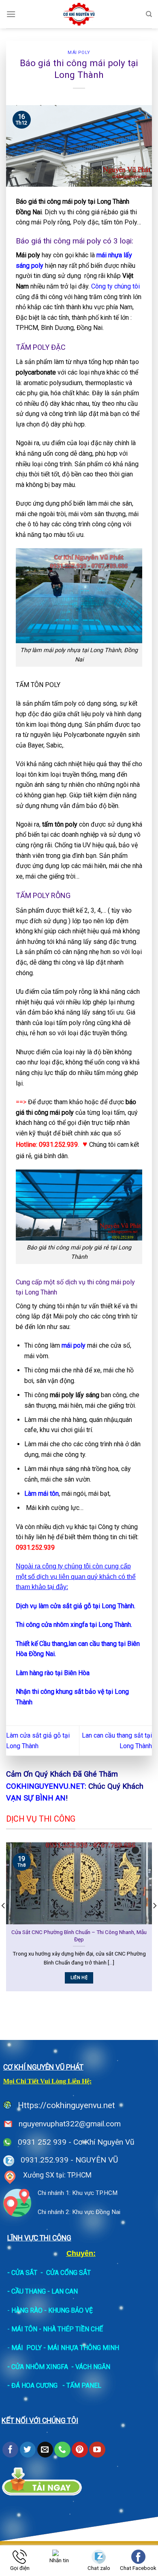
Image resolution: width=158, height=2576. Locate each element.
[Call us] (62, 2450)
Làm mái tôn (42, 1494)
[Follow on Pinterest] (80, 2450)
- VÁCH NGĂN (91, 2367)
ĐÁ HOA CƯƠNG (34, 2385)
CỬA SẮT (24, 2273)
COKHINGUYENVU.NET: (46, 1786)
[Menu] (11, 14)
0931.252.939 (45, 2160)
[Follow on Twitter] (28, 2450)
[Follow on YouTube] (97, 2450)
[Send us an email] (45, 2450)
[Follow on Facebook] (10, 2450)
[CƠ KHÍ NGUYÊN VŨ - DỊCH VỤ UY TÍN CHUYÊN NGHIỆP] (79, 14)
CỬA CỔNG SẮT (68, 2273)
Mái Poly (79, 53)
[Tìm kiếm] (149, 14)
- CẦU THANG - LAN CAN (43, 2291)
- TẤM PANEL (82, 2385)
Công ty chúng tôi (115, 286)
